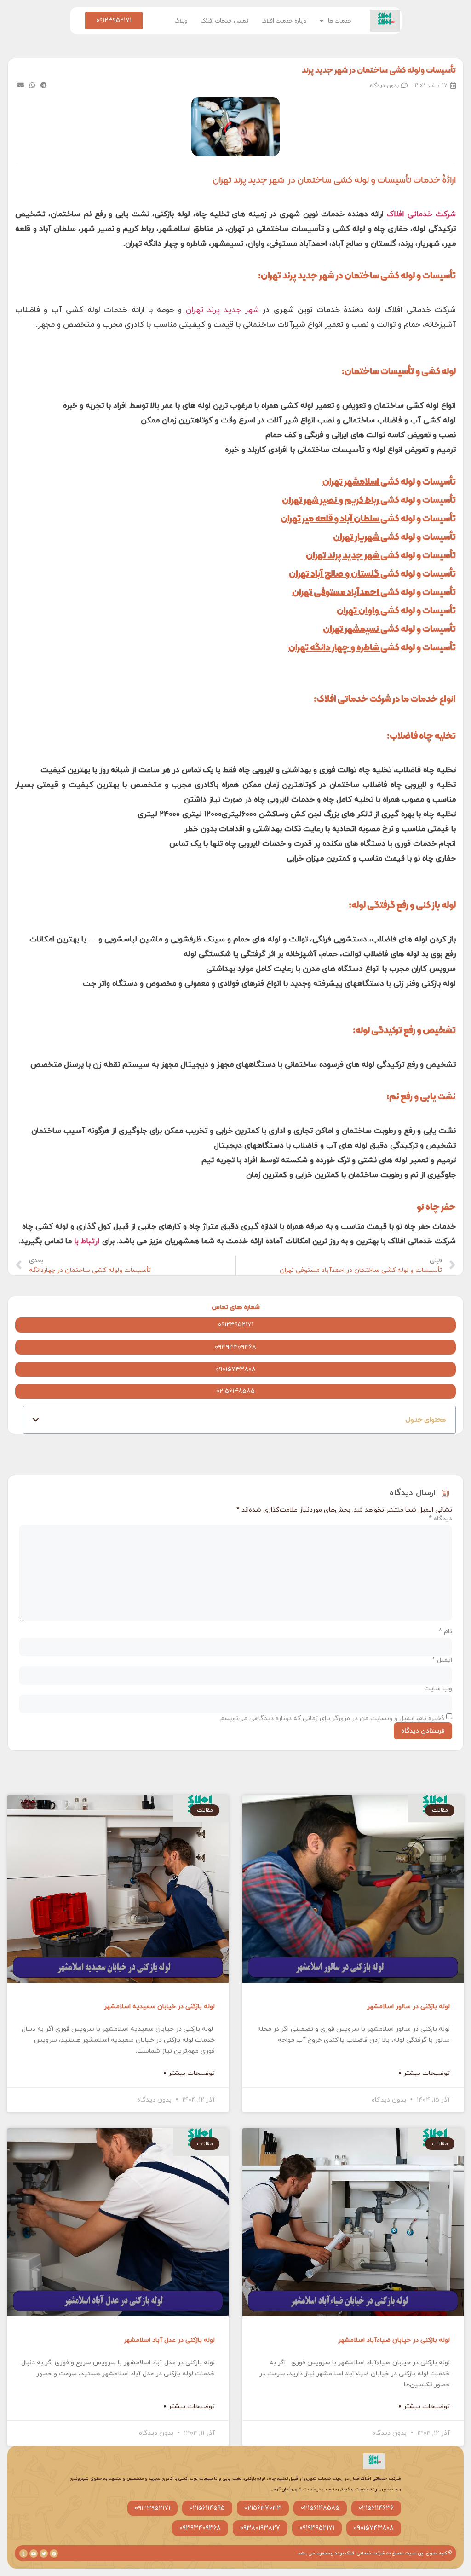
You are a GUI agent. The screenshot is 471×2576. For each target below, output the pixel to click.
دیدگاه (440, 1519)
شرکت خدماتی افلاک (421, 214)
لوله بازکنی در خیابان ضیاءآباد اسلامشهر (394, 2340)
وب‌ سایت (438, 1689)
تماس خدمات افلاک (224, 20)
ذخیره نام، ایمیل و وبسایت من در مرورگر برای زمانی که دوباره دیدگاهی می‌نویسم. (332, 1719)
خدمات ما (340, 20)
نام (445, 1632)
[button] (44, 86)
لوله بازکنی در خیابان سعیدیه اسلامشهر (159, 2007)
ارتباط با (87, 1242)
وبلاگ (181, 20)
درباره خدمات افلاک (284, 20)
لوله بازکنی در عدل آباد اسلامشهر (169, 2340)
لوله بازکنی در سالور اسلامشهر (408, 2007)
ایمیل (442, 1660)
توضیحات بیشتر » (424, 2073)
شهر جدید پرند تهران (222, 310)
